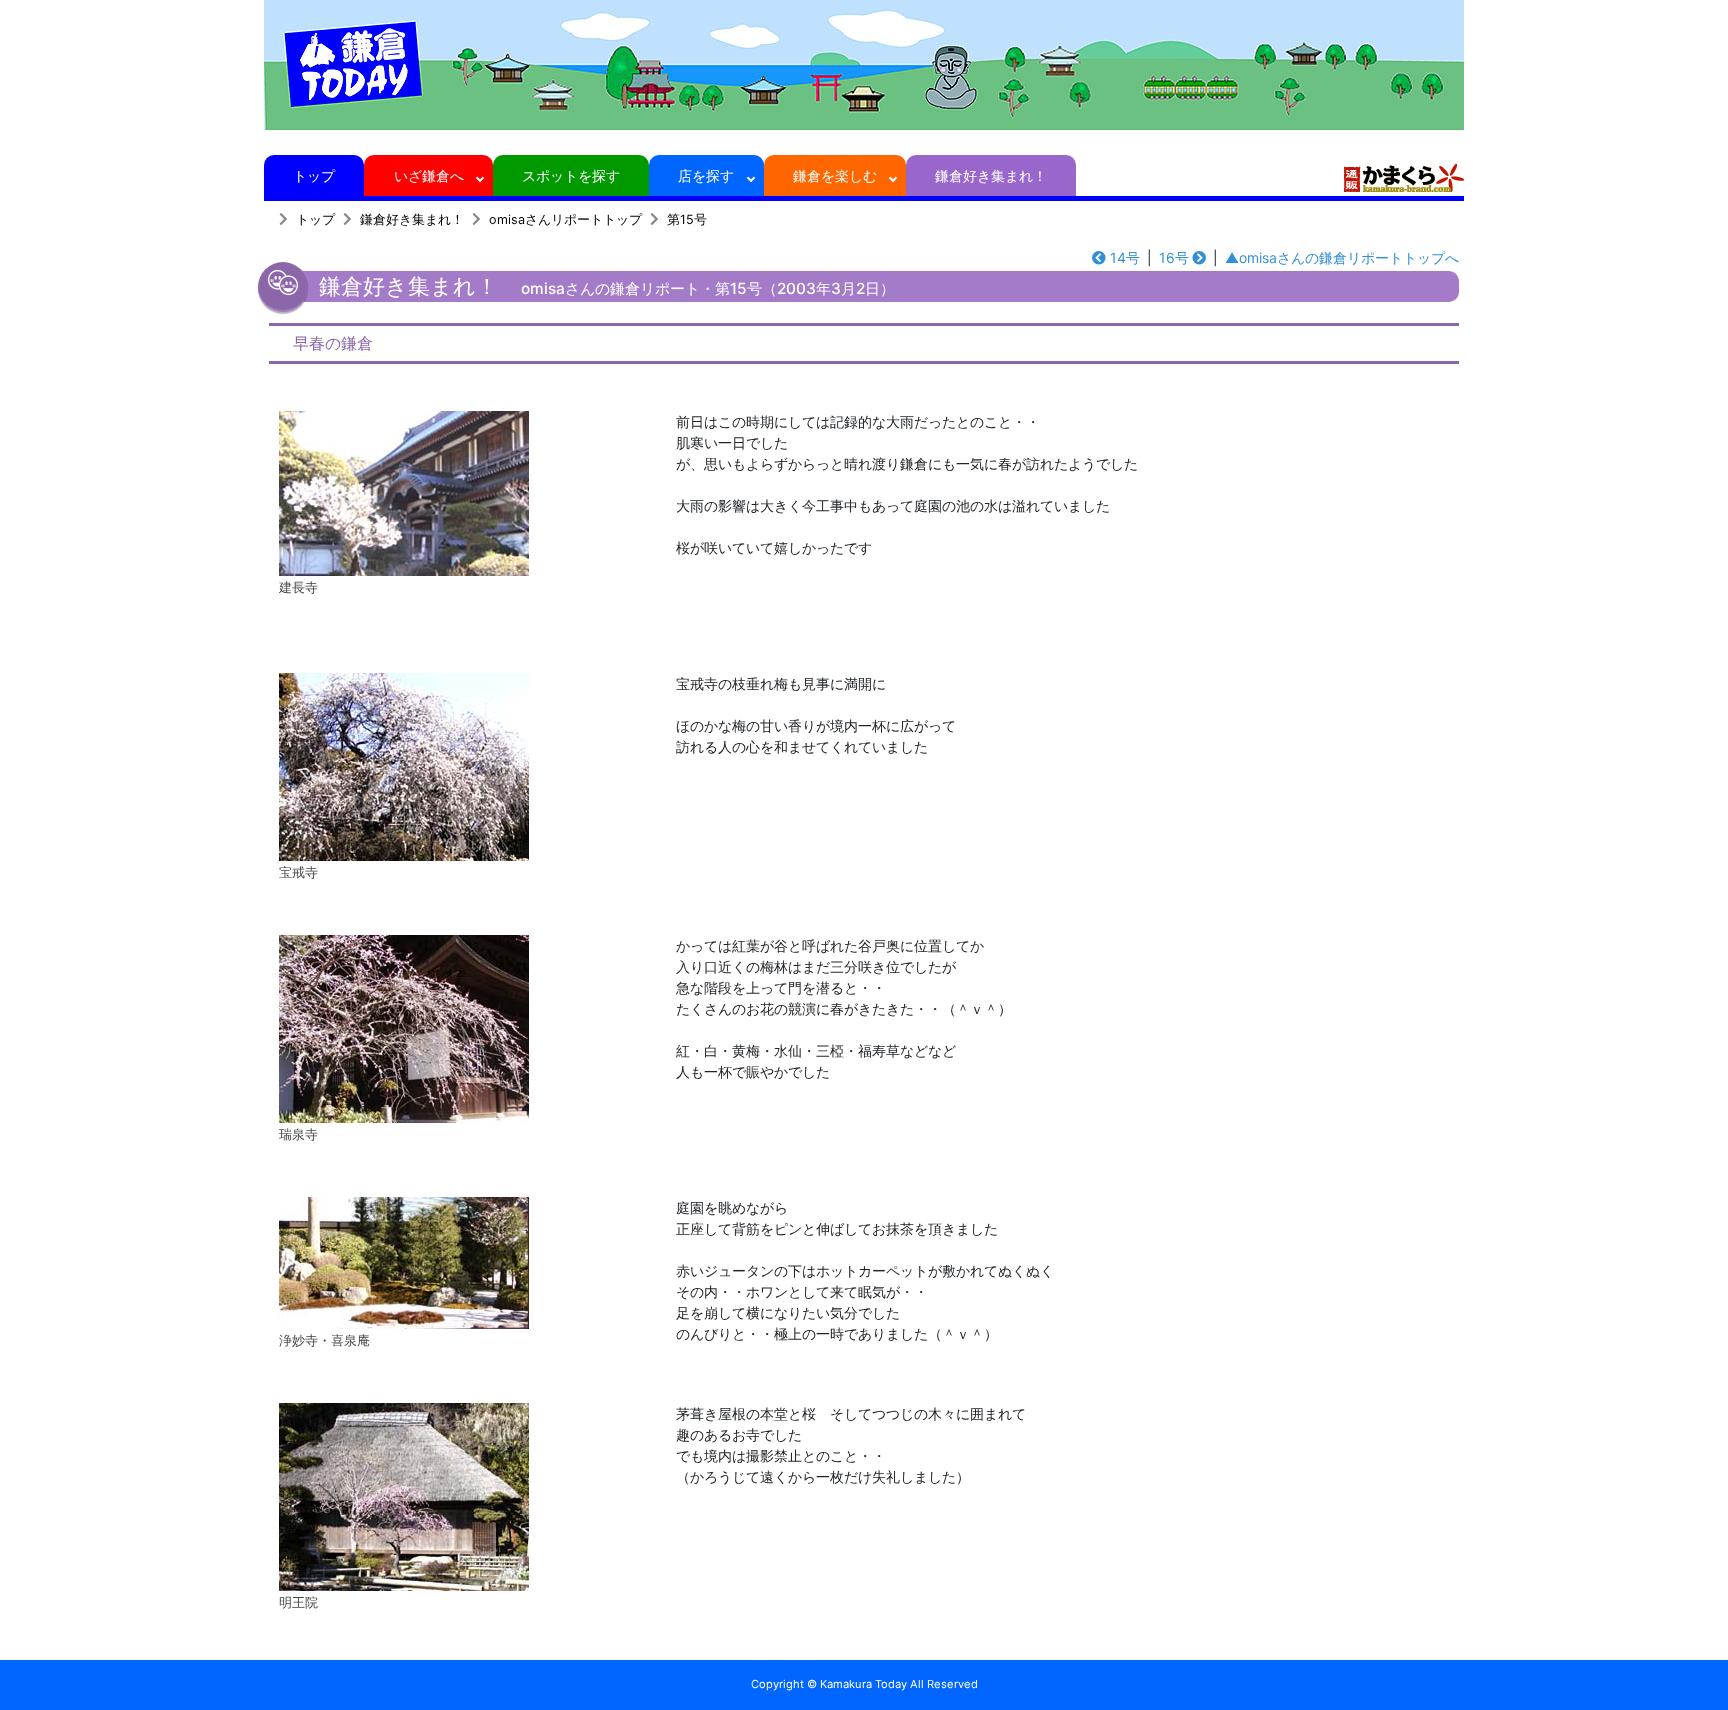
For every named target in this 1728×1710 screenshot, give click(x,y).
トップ (314, 175)
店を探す (706, 175)
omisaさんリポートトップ (565, 219)
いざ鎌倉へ (429, 175)
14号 (1125, 257)
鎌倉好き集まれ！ (991, 175)
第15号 (687, 219)
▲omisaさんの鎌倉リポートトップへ (1342, 257)
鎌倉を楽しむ (835, 175)
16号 (1174, 257)
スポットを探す (571, 175)
